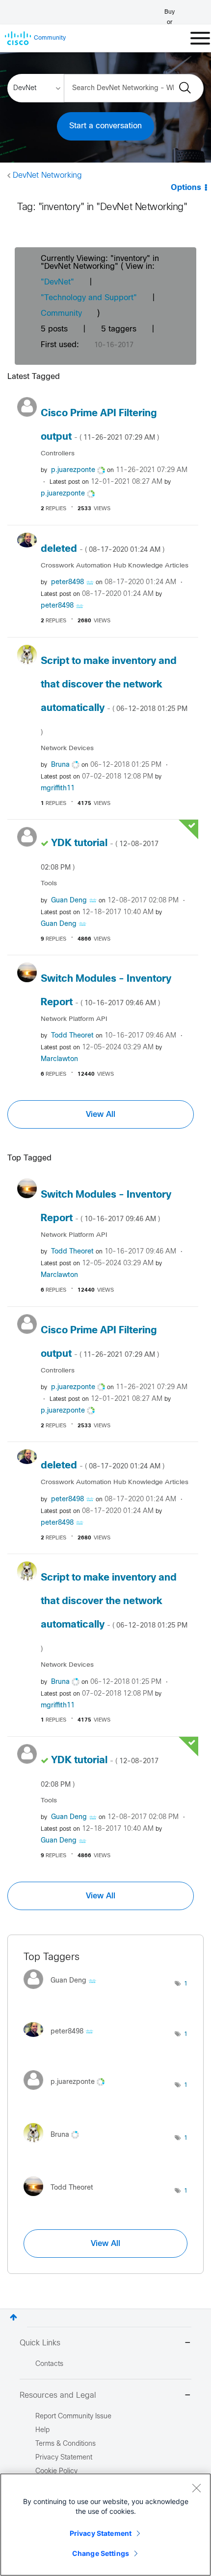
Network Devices (67, 748)
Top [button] (13, 2317)
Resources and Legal (58, 2396)
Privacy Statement (101, 2533)
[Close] (196, 2488)
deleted (103, 549)
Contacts (49, 2364)
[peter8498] (62, 2039)
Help (42, 2430)
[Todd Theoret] (62, 2198)
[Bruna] (55, 2145)
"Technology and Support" (89, 298)
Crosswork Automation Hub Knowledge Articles (115, 566)
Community (61, 314)
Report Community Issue (73, 2417)
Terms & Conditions (66, 2444)
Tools (49, 884)
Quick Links (40, 2343)
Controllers (58, 454)
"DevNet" (57, 282)
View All (101, 1114)
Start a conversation (105, 126)
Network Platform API (74, 1019)
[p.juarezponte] (68, 2092)
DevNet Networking (47, 176)
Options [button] (186, 188)
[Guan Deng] (64, 1991)
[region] (105, 2525)
